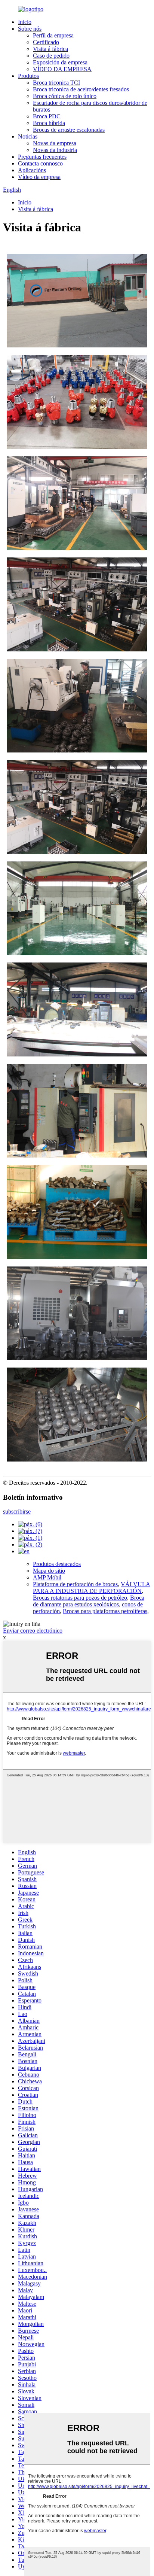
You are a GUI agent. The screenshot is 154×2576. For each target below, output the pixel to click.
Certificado (46, 42)
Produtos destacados (57, 1564)
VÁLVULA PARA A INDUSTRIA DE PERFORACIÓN (92, 1587)
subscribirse (17, 1511)
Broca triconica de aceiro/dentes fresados (81, 89)
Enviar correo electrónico (33, 1631)
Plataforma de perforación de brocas (75, 1584)
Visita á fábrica (50, 49)
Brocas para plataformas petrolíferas (105, 1611)
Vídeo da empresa (39, 177)
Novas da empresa (55, 143)
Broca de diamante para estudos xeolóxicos (89, 1601)
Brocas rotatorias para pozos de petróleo (80, 1598)
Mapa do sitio (49, 1571)
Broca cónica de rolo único (65, 96)
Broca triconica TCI (56, 83)
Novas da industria (55, 150)
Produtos (28, 76)
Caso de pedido (51, 56)
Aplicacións (32, 170)
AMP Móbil (47, 1577)
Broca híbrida (49, 123)
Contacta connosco (40, 163)
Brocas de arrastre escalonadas (69, 130)
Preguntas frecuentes (42, 157)
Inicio (25, 22)
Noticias (28, 136)
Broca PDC (47, 116)
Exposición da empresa (60, 62)
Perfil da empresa (53, 35)
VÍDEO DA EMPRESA (62, 69)
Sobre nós (30, 29)
